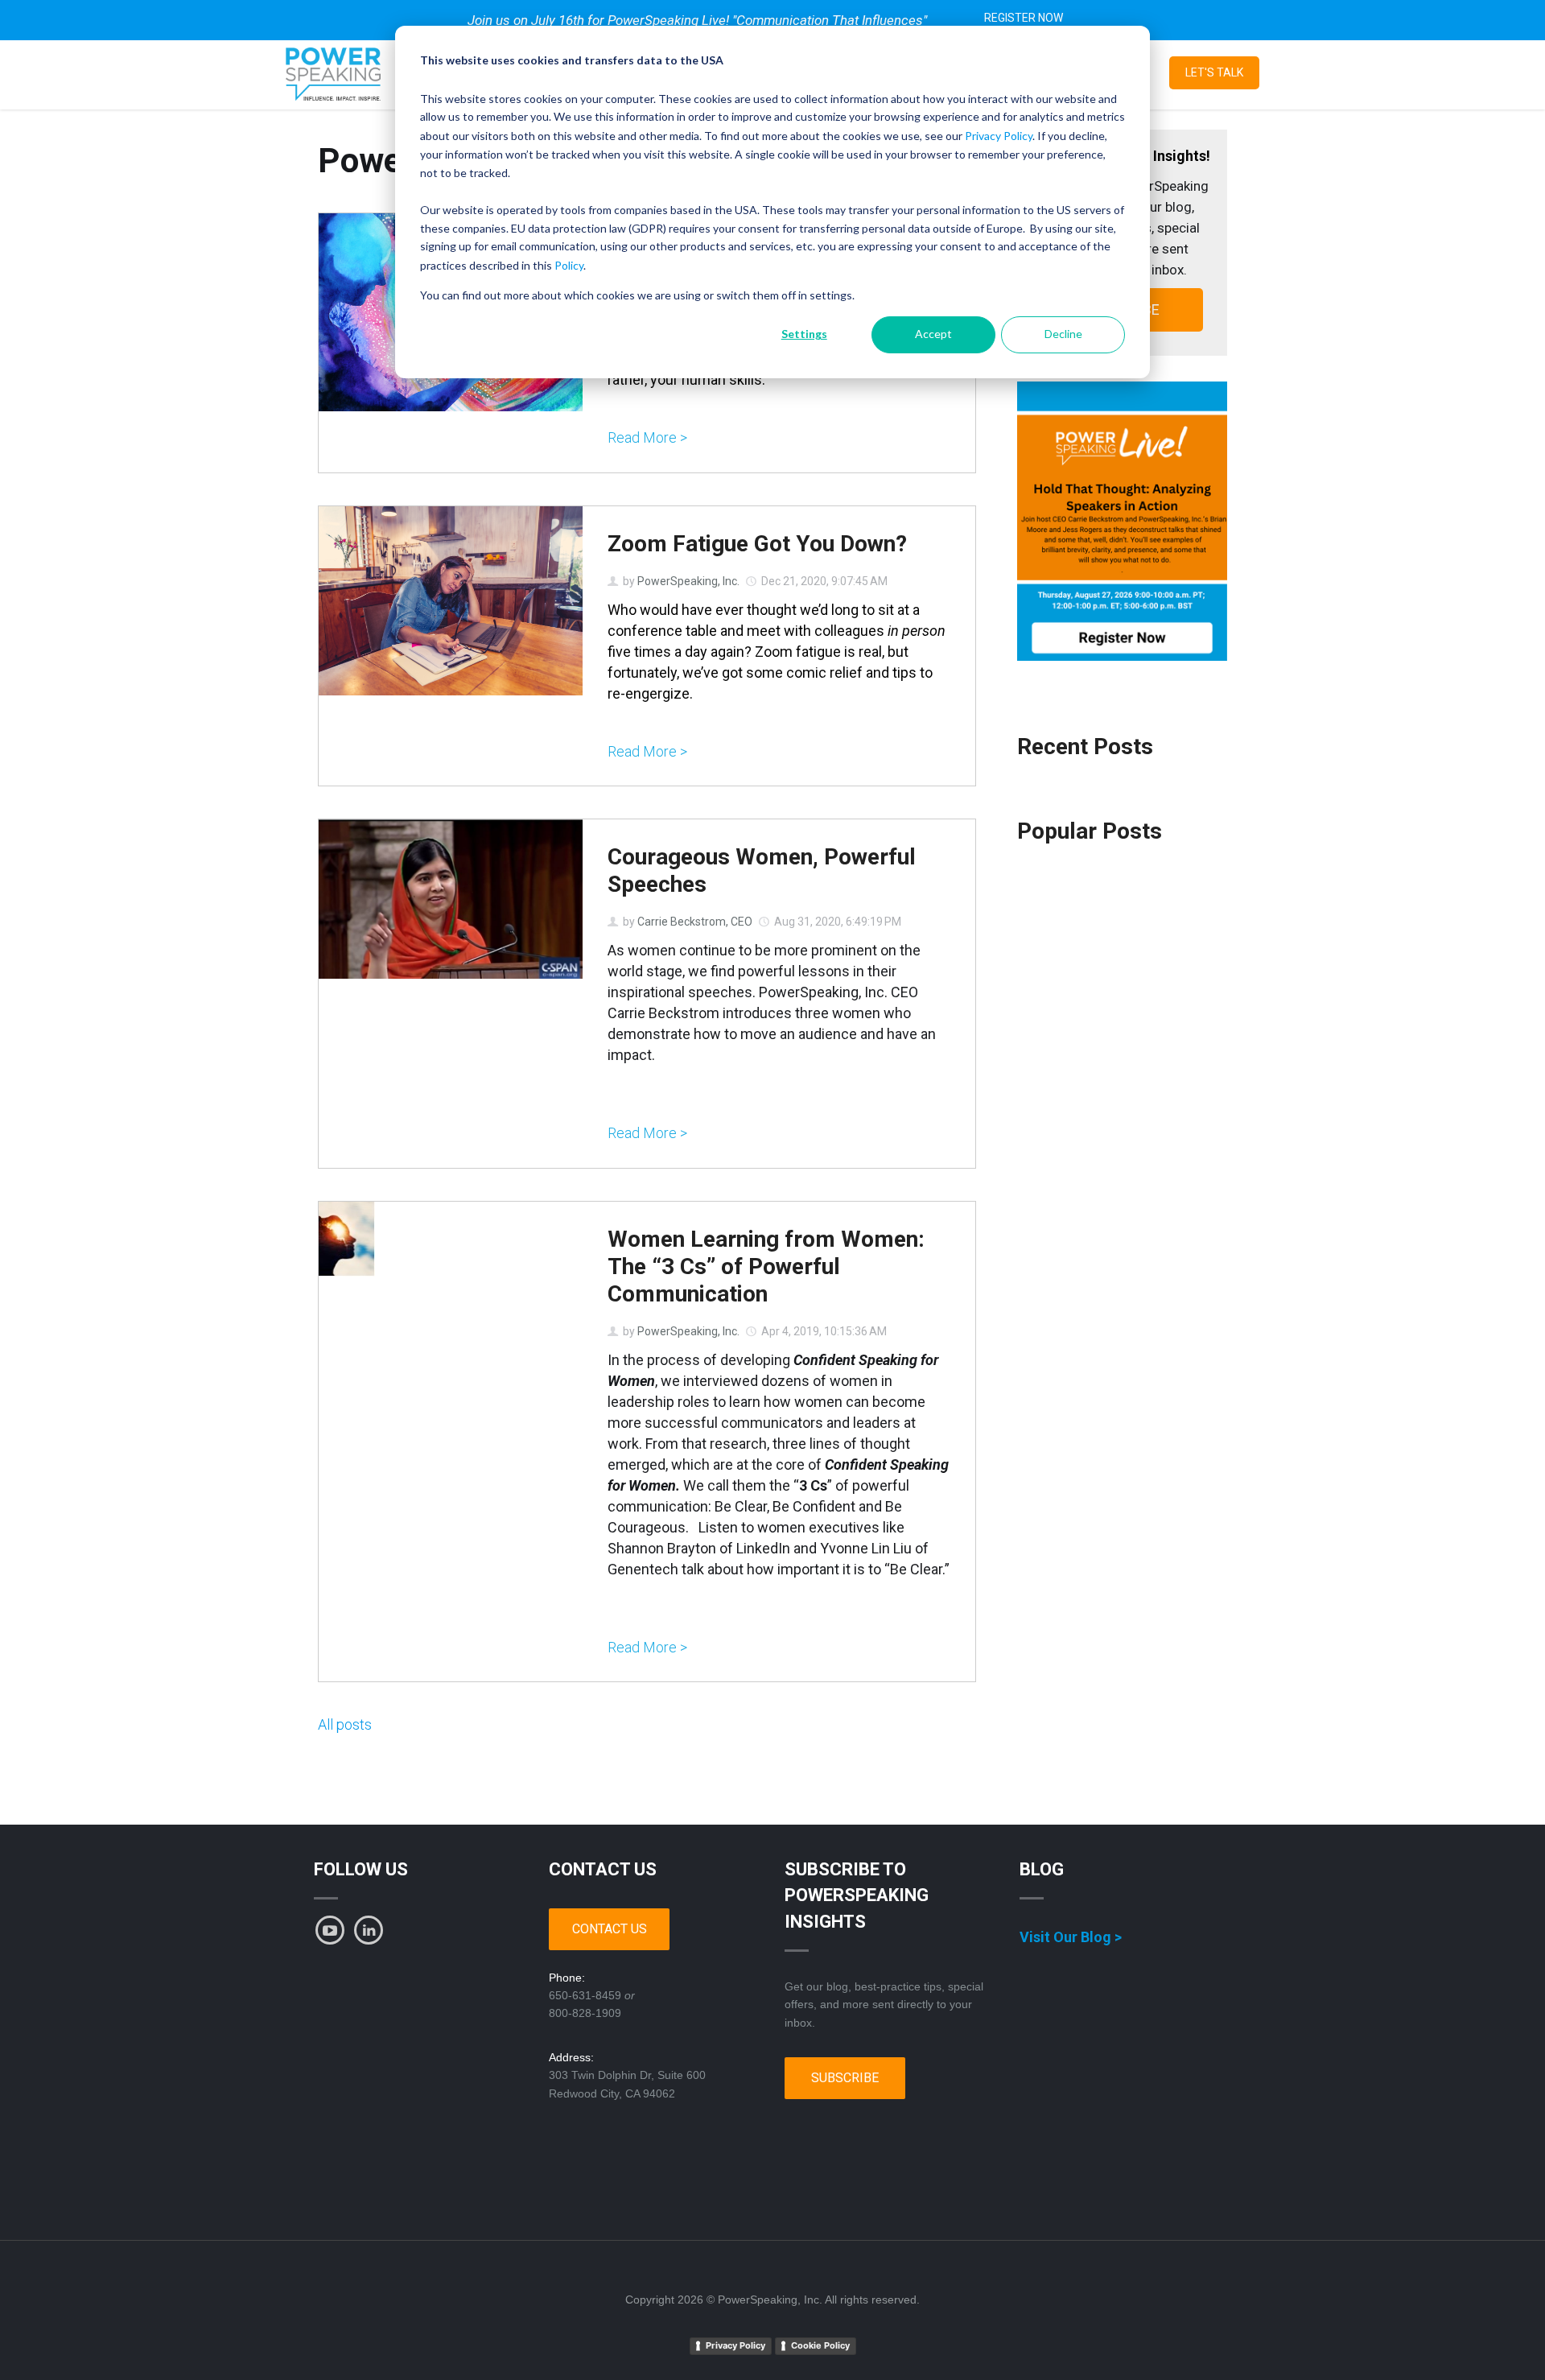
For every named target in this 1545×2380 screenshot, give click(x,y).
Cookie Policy (820, 2345)
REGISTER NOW (1024, 18)
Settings (804, 334)
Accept (933, 334)
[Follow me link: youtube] (330, 1930)
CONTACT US (610, 1929)
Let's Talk (1214, 72)
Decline (1063, 334)
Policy (569, 265)
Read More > (647, 438)
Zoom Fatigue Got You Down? (757, 544)
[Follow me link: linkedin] (369, 1930)
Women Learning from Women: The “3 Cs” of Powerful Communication (766, 1266)
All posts (345, 1724)
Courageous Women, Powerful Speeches (762, 870)
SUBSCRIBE (845, 2078)
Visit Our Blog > (1071, 1937)
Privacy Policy (999, 136)
